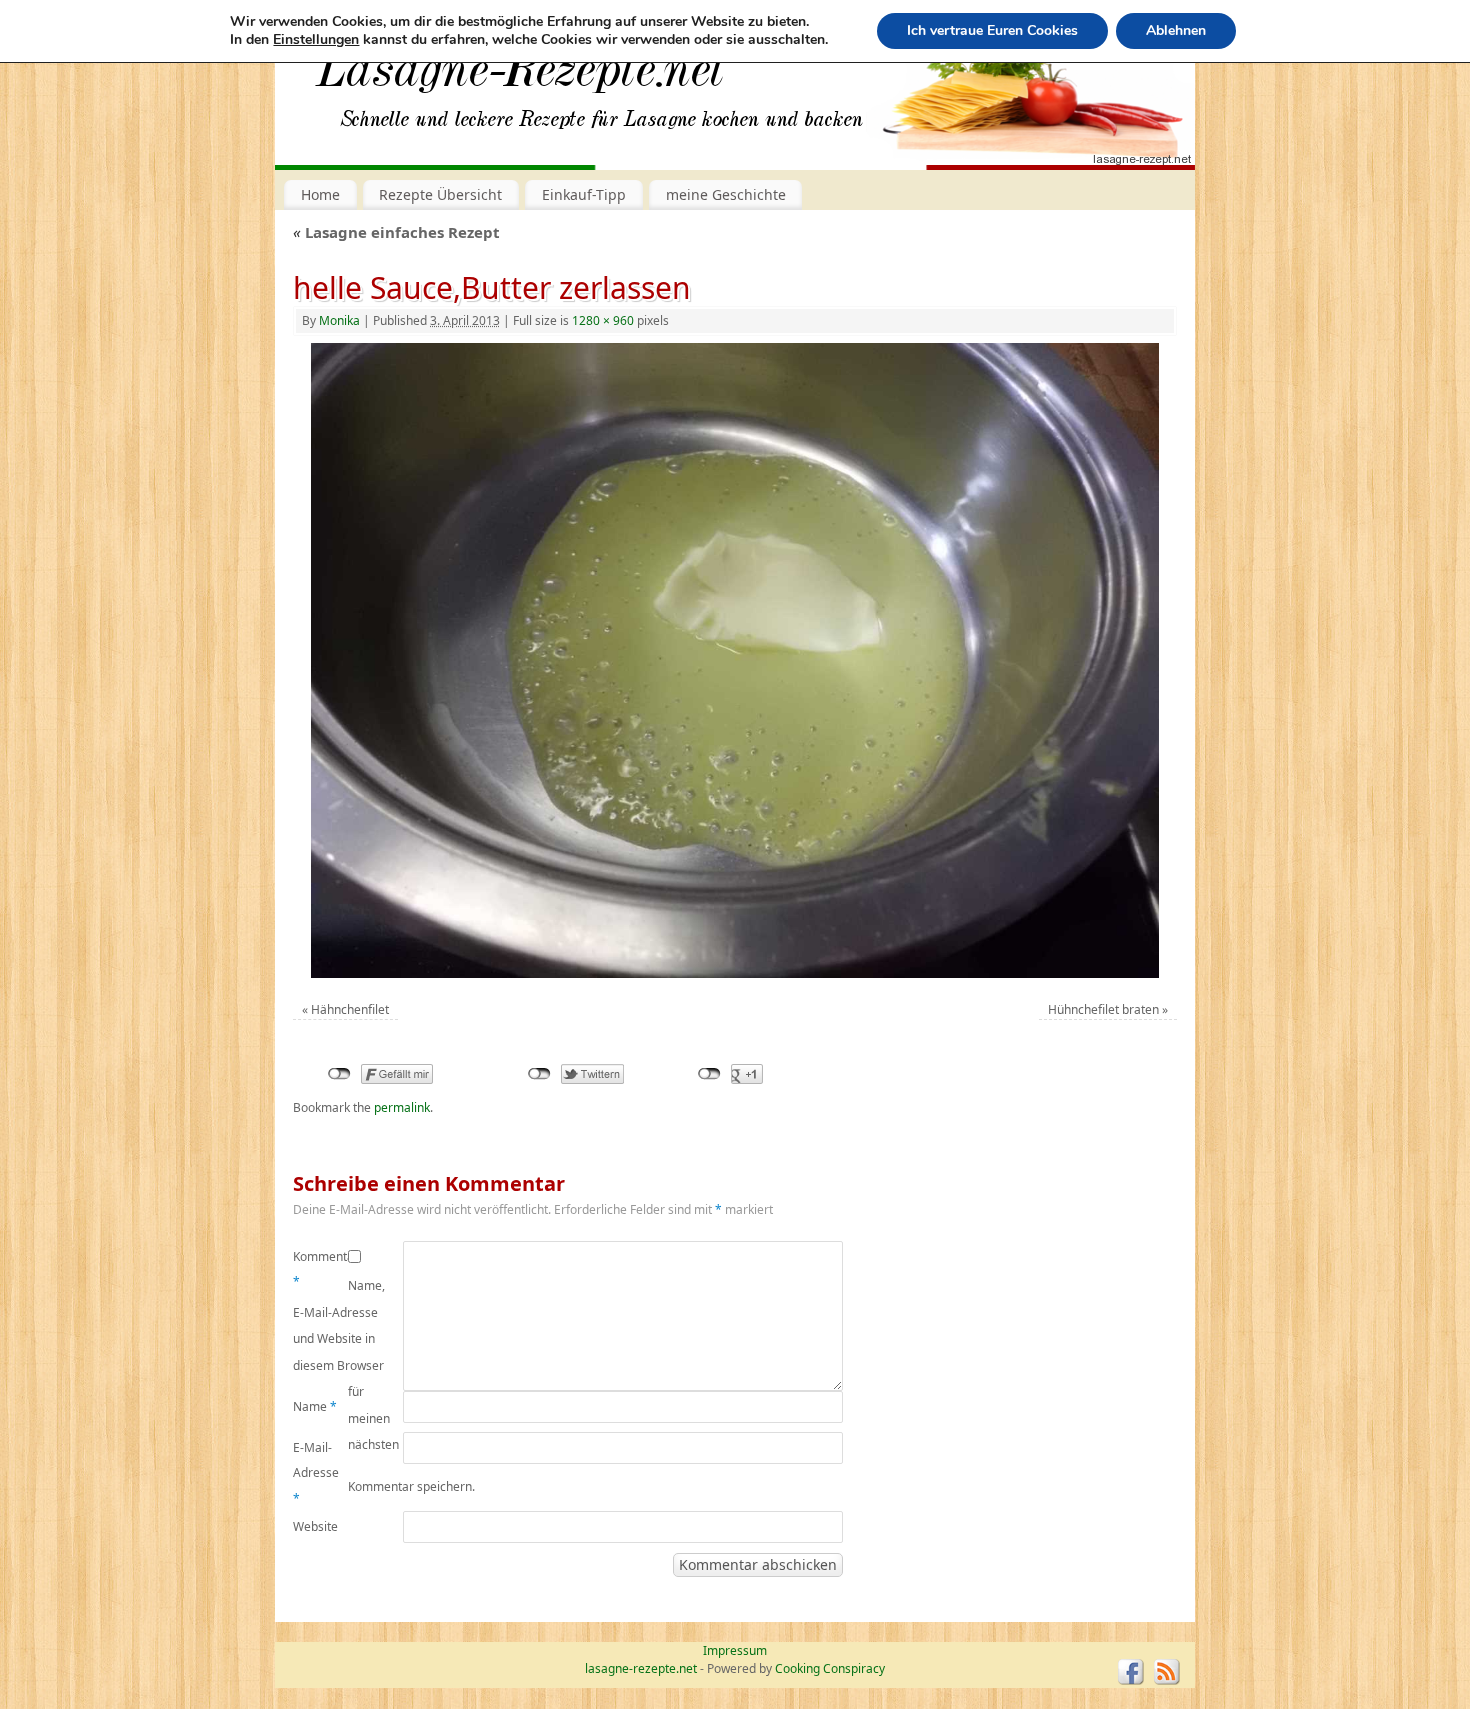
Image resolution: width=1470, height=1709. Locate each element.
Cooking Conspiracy (830, 1668)
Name (315, 1406)
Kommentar (320, 1269)
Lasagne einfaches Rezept (396, 232)
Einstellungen (316, 40)
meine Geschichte (726, 194)
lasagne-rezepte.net (520, 80)
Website (315, 1526)
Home (320, 194)
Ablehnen (1176, 30)
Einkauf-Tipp (584, 194)
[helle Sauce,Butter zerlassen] (734, 661)
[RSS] (1167, 1672)
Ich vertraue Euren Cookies (992, 30)
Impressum (735, 1650)
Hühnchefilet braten (1103, 1009)
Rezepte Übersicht (440, 194)
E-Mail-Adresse (316, 1473)
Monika (339, 320)
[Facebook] (1131, 1672)
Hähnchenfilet (350, 1009)
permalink (402, 1107)
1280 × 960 (603, 320)
